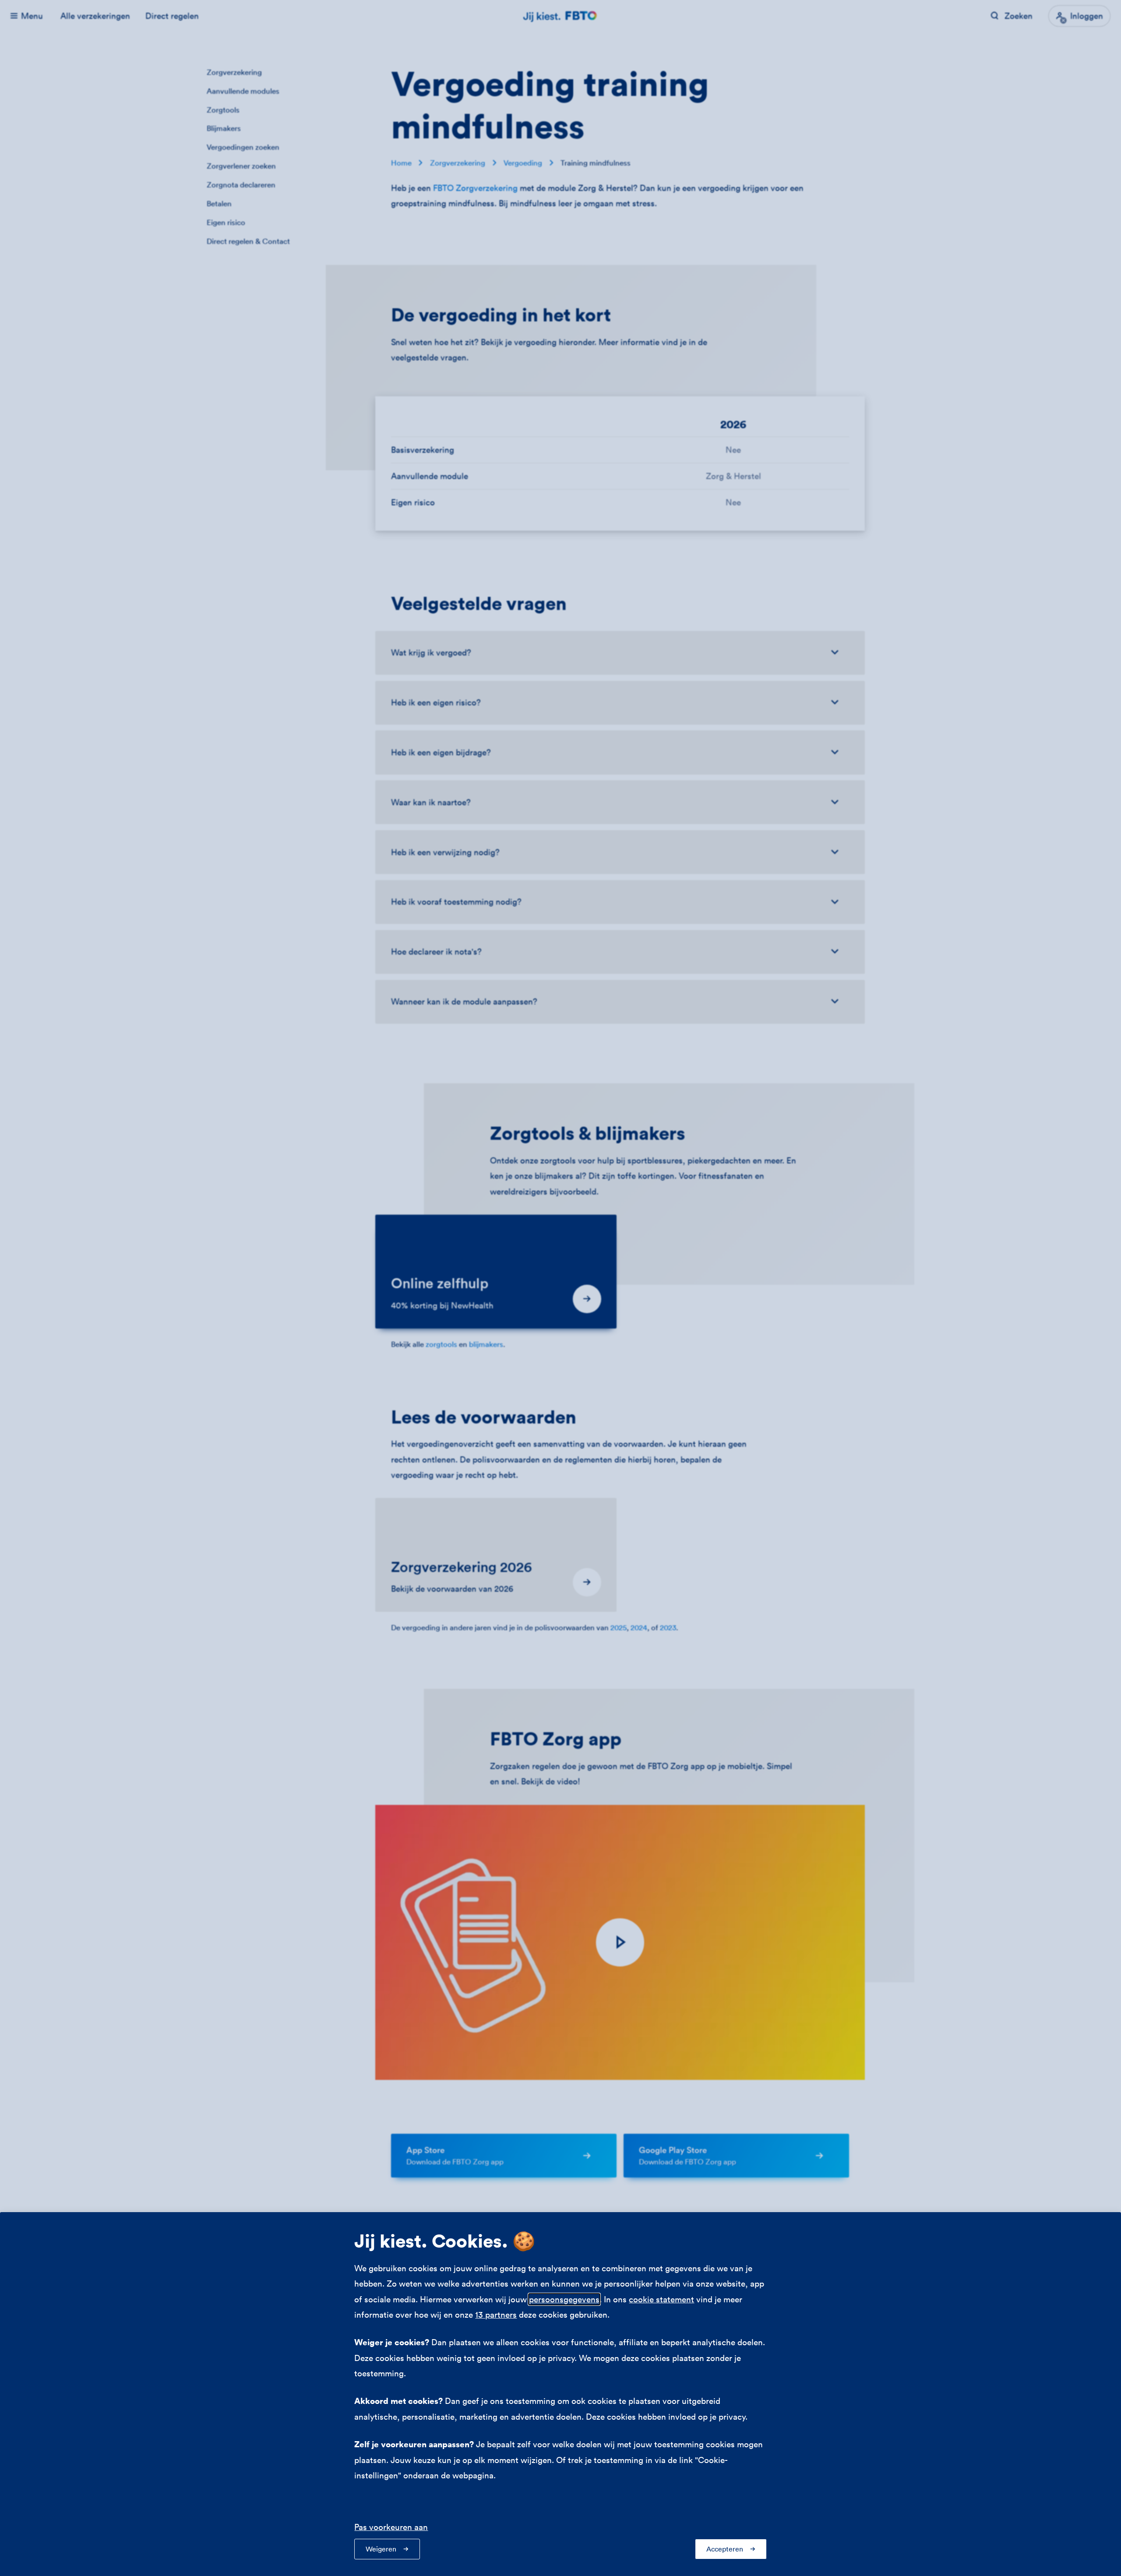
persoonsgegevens (564, 2299)
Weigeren (381, 2549)
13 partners (496, 2315)
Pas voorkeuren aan (391, 2527)
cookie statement (661, 2299)
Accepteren (725, 2549)
